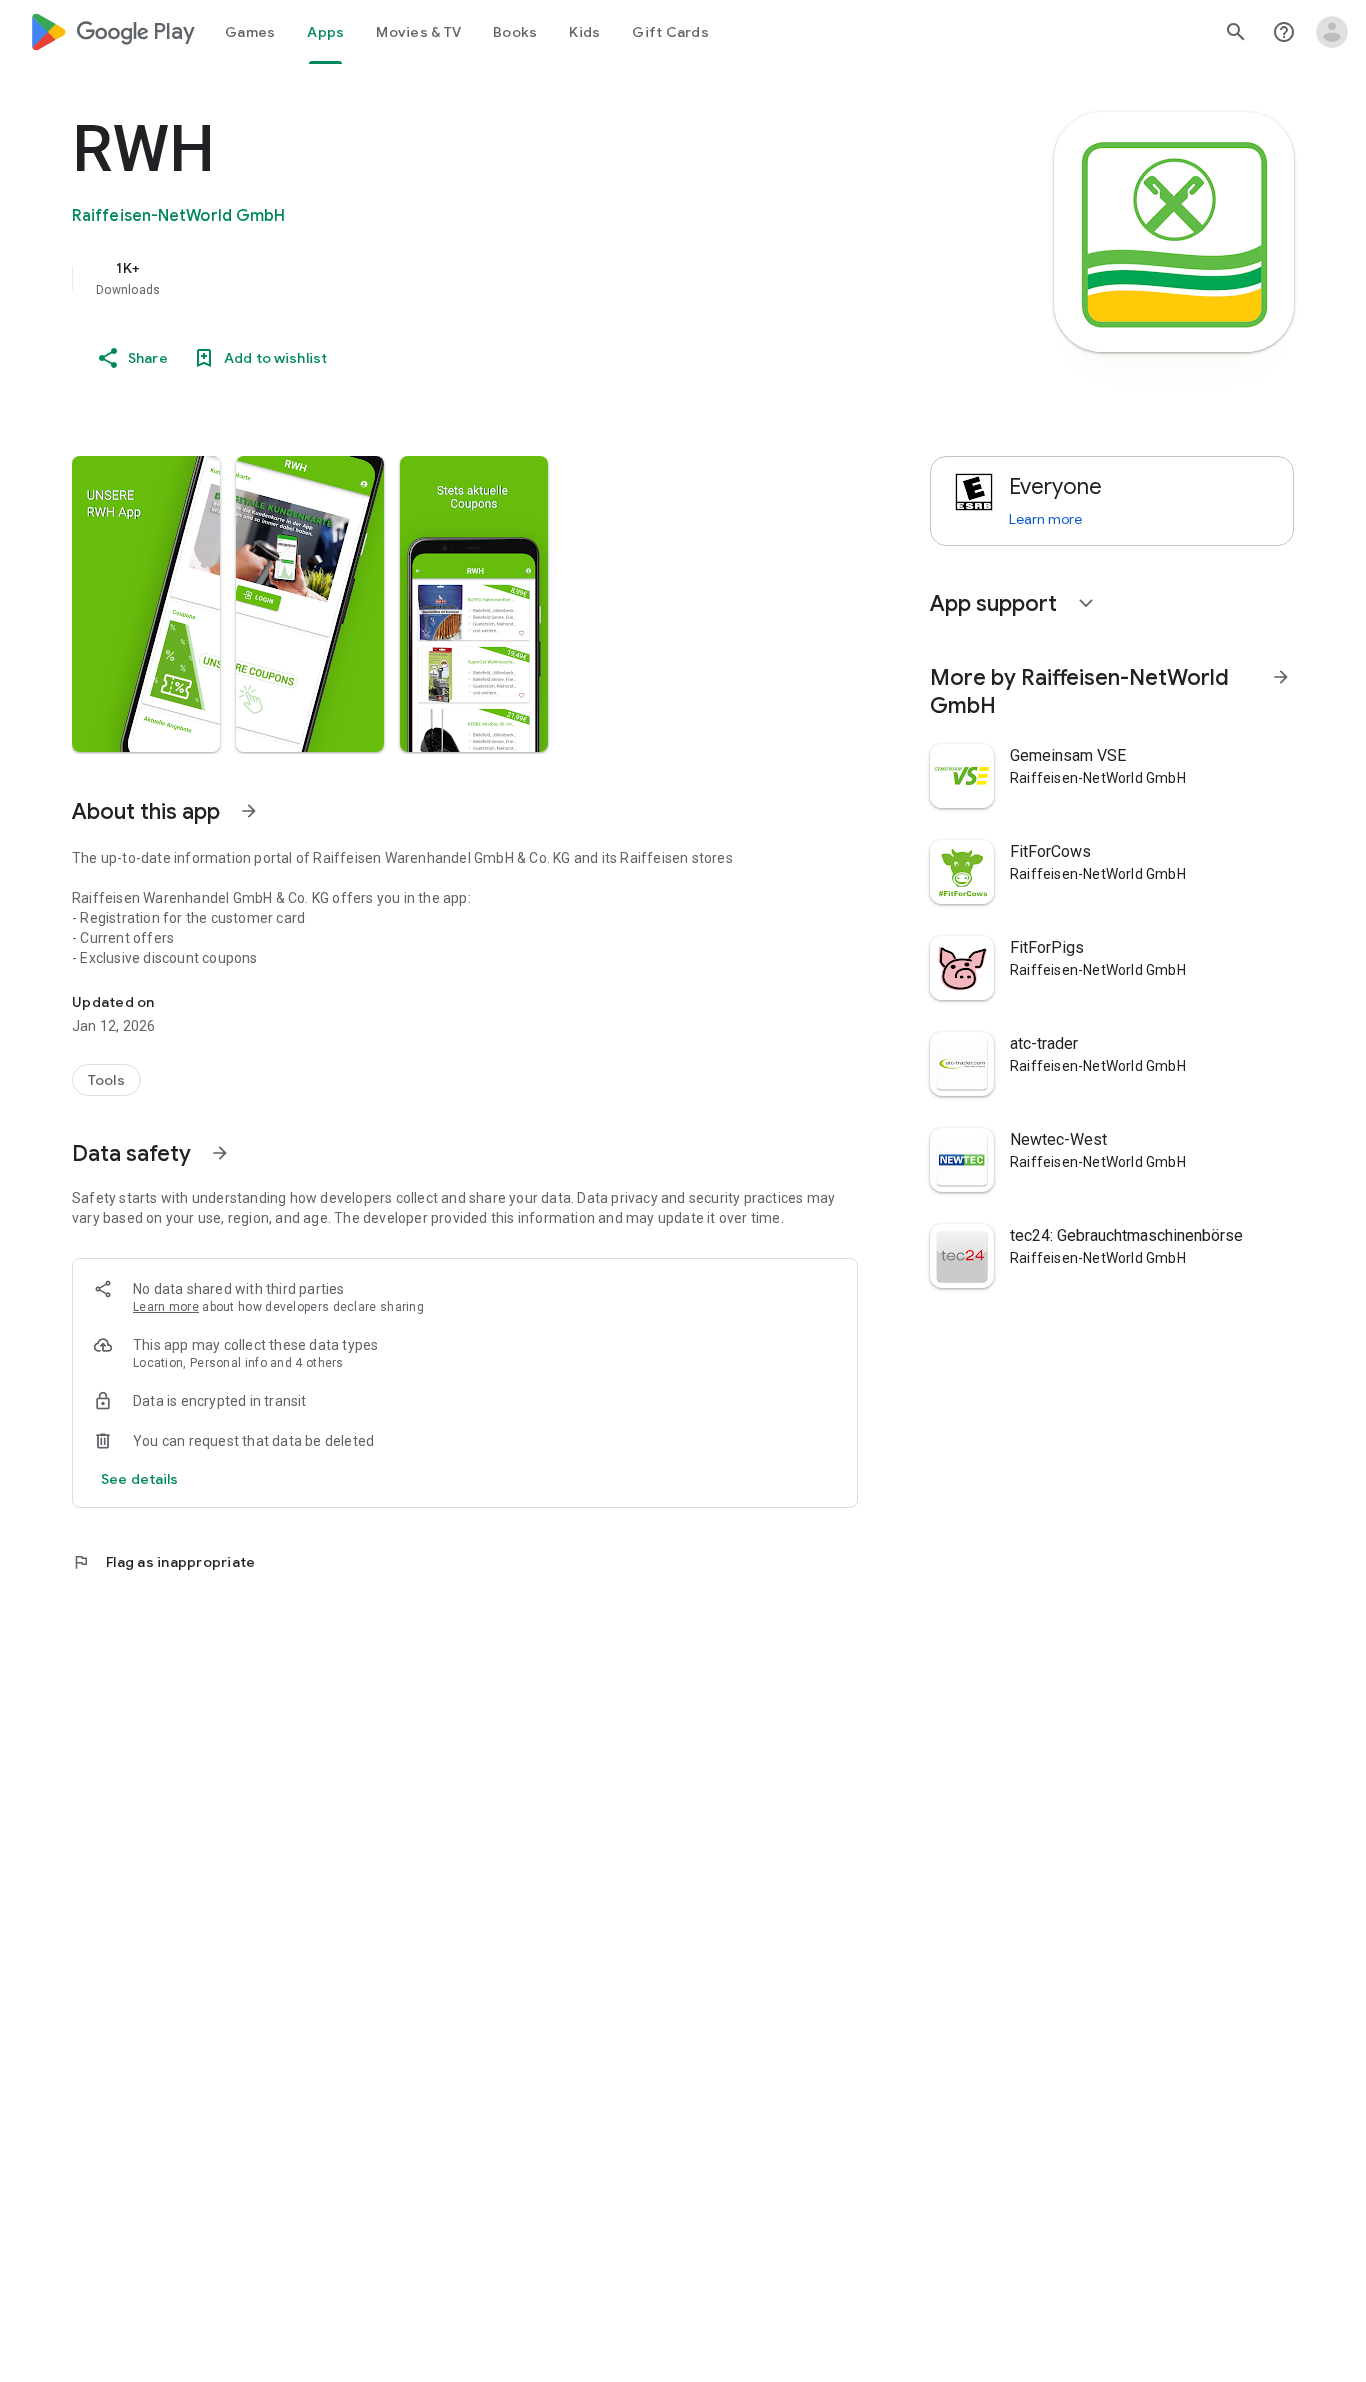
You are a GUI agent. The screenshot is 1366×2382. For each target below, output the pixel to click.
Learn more (166, 1307)
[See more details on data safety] (140, 1479)
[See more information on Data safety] (220, 1153)
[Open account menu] (1332, 32)
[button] (146, 604)
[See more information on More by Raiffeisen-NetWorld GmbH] (1281, 677)
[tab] (250, 32)
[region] (472, 278)
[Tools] (106, 1080)
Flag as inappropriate (163, 1562)
